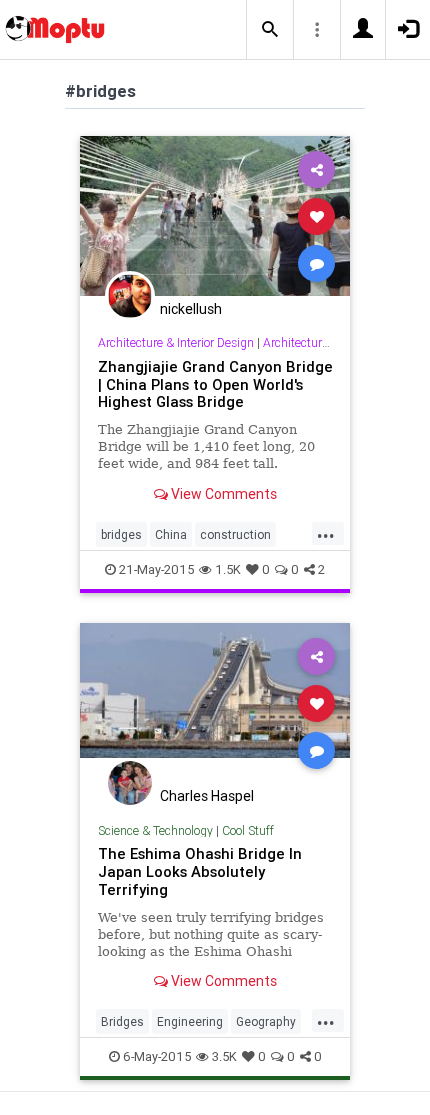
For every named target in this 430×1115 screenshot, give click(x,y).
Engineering (190, 1021)
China (171, 534)
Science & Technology (155, 830)
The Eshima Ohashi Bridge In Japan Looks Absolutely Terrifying (200, 871)
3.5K (224, 1056)
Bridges (122, 1021)
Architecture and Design (327, 342)
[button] (270, 30)
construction (235, 534)
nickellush (191, 309)
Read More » (215, 215)
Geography (266, 1021)
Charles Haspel (207, 796)
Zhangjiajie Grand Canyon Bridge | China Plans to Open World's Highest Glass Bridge (215, 384)
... (326, 533)
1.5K (228, 569)
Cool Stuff (248, 830)
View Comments (222, 494)
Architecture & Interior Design (176, 342)
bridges (121, 534)
